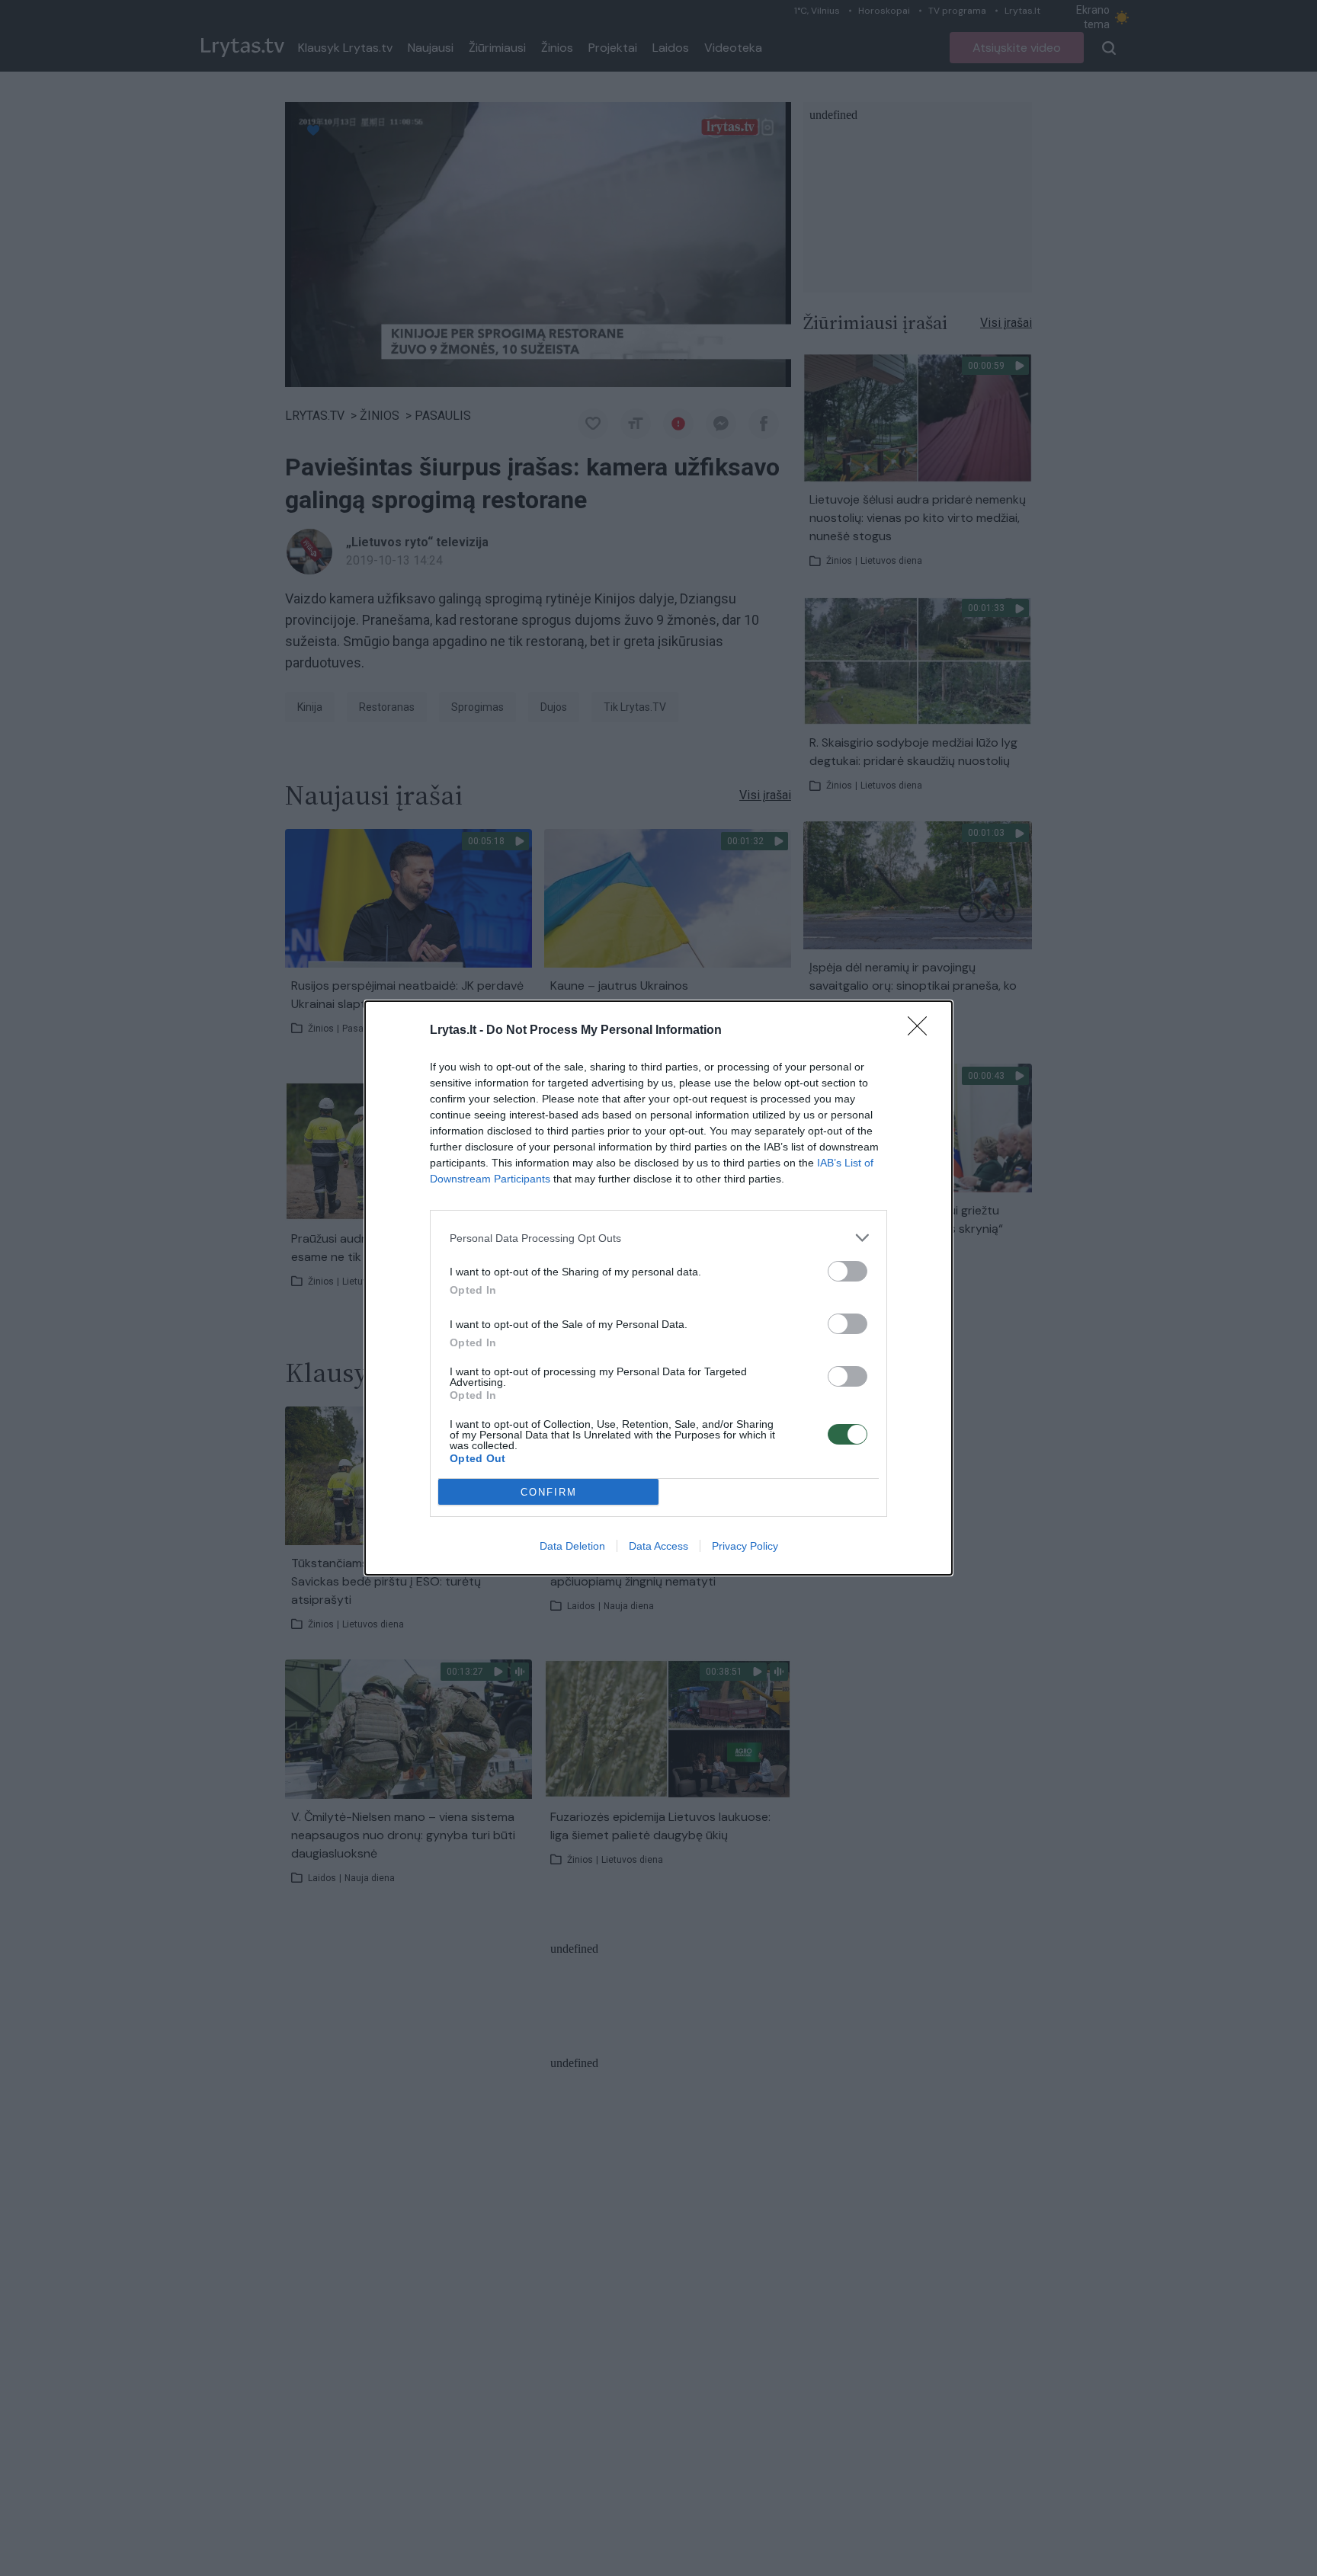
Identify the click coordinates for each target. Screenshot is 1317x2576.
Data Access (658, 1546)
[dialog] (658, 1288)
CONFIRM (549, 1492)
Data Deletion (572, 1546)
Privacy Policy (745, 1546)
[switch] (848, 1271)
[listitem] (658, 1238)
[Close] (922, 1031)
